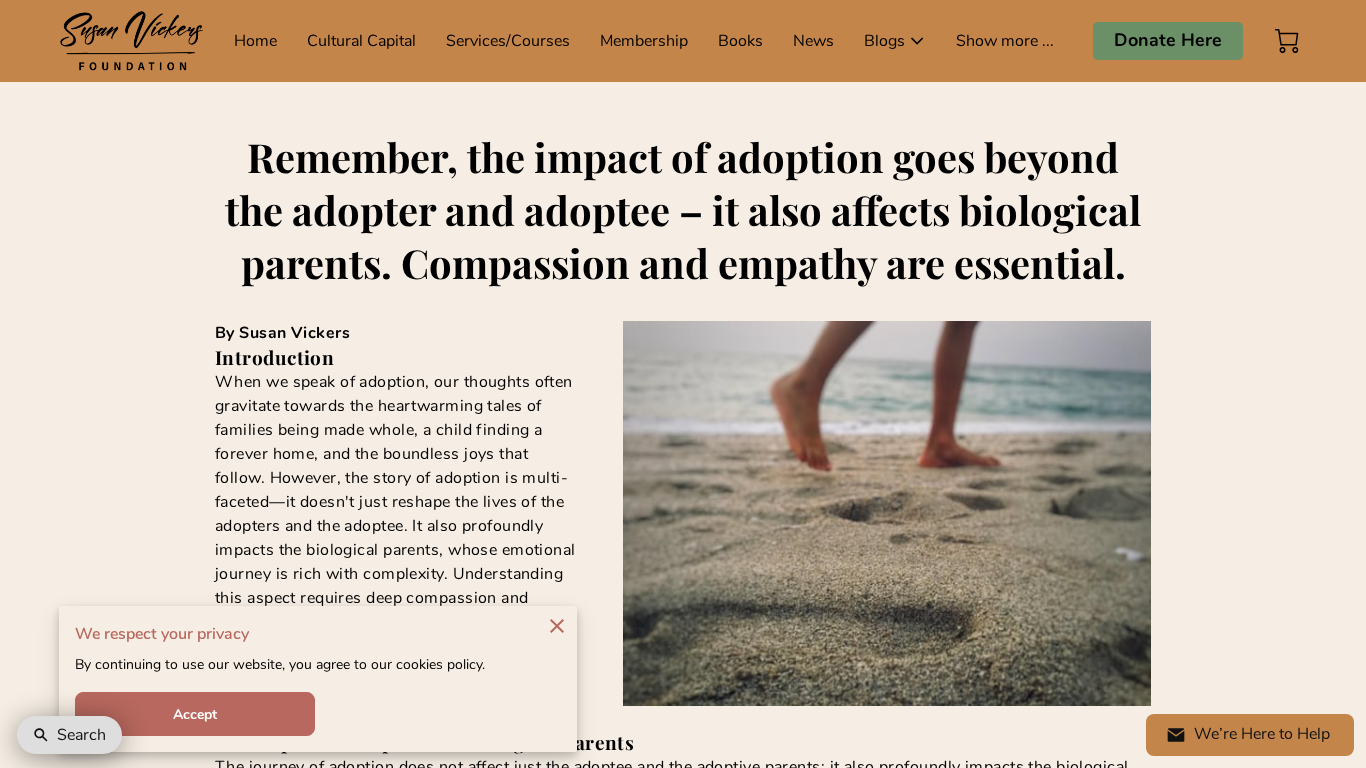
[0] (1287, 41)
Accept (195, 714)
